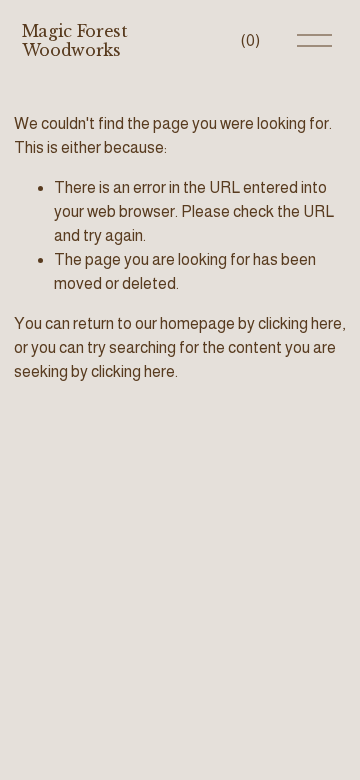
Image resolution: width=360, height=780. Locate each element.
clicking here (300, 323)
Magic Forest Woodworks (75, 40)
